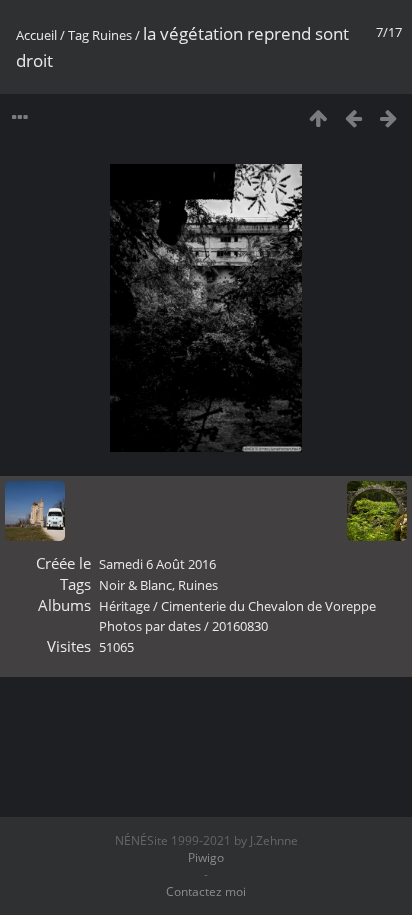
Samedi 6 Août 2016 (157, 564)
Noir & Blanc (135, 585)
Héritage (124, 606)
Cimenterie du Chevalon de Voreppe (268, 606)
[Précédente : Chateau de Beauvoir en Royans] (353, 117)
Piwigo (206, 857)
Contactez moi (206, 891)
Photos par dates (150, 626)
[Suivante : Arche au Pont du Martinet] (388, 117)
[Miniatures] (318, 117)
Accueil (36, 35)
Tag (78, 35)
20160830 (240, 626)
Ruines (112, 35)
